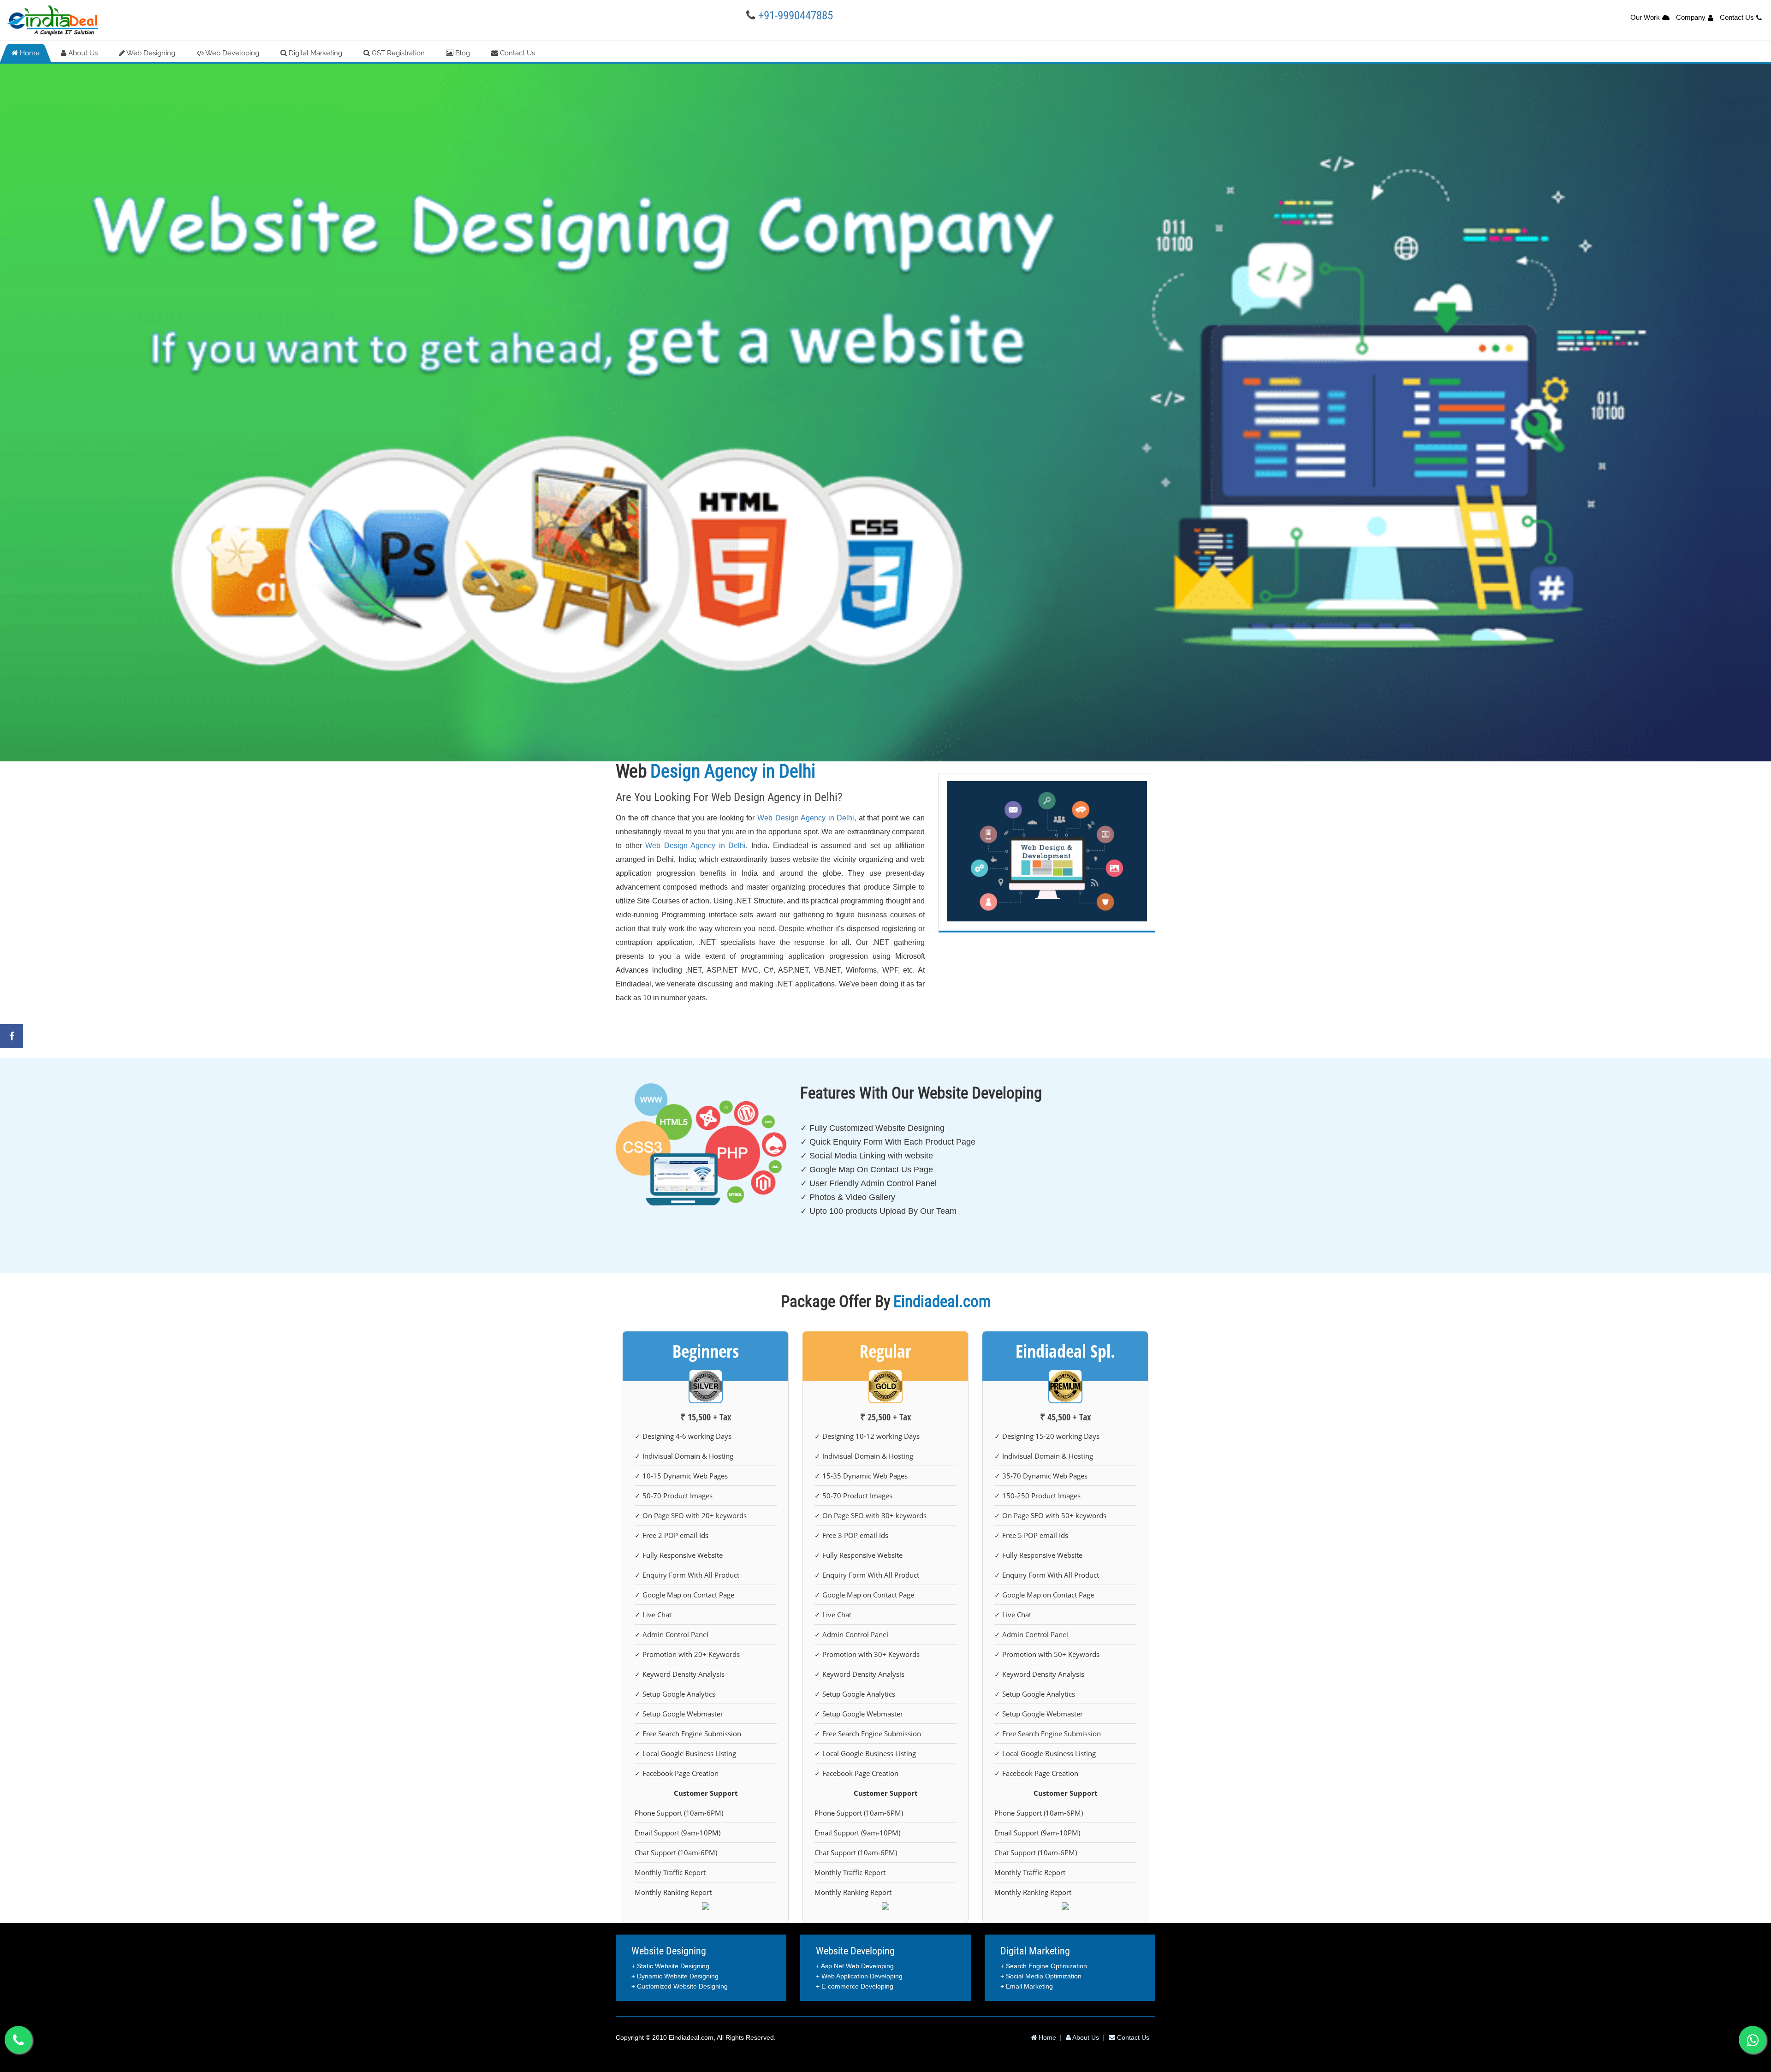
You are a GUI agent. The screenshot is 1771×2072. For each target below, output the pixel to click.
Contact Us (1737, 17)
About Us (82, 53)
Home (29, 53)
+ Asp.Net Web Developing (855, 1966)
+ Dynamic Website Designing (675, 1976)
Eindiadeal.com (691, 2037)
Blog (462, 53)
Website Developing (855, 1951)
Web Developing (232, 53)
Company (1691, 17)
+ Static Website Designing (670, 1966)
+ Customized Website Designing (680, 1986)
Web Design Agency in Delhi (806, 818)
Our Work (1645, 17)
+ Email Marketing (1027, 1986)
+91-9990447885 (796, 15)
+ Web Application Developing (859, 1976)
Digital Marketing (315, 53)
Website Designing (669, 1951)
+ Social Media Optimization (1041, 1976)
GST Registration (397, 53)
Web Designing (150, 53)
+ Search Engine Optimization (1044, 1966)
